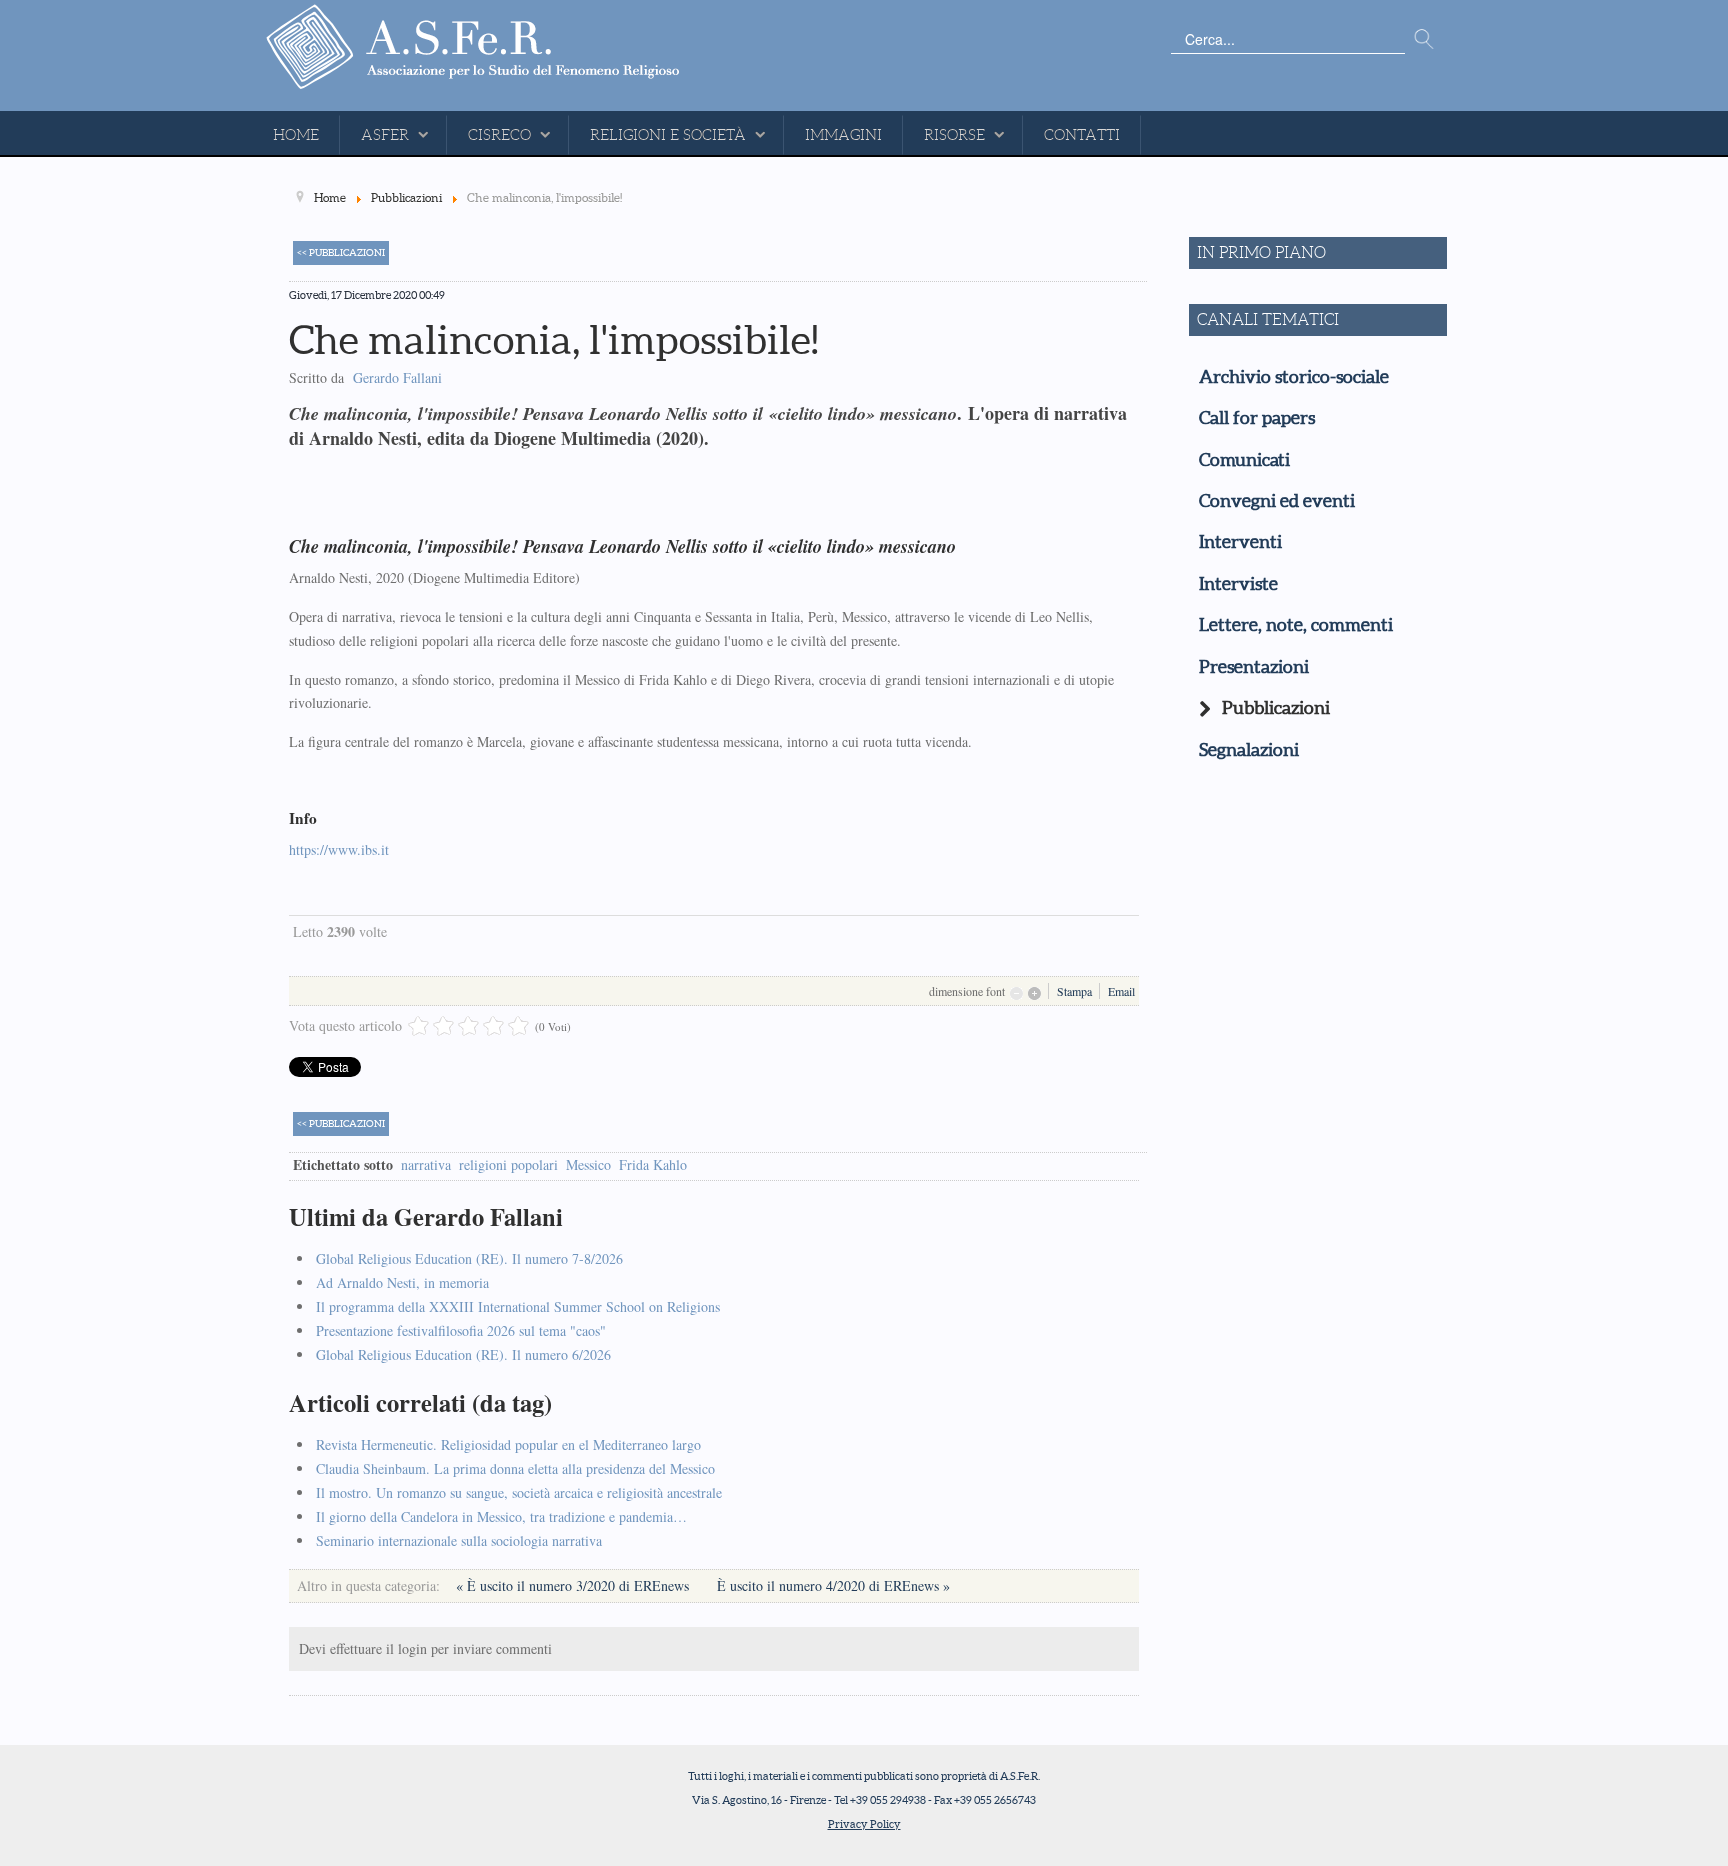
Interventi (1240, 542)
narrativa (426, 1164)
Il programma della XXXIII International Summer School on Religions (518, 1306)
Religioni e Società (668, 135)
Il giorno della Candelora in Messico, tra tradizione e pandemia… (501, 1516)
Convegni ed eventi (1277, 501)
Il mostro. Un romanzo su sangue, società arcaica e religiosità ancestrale (519, 1492)
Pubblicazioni (1276, 708)
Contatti (1082, 135)
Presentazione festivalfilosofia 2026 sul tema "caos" (461, 1330)
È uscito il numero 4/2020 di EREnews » (833, 1585)
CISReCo (499, 135)
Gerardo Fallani (397, 377)
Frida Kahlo (653, 1164)
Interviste (1238, 584)
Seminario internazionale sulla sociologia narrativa (459, 1540)
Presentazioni (1254, 667)
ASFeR (385, 135)
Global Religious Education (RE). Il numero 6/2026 (463, 1354)
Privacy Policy (864, 1824)
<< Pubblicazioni (341, 252)
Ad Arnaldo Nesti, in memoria (402, 1282)
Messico (588, 1164)
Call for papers (1257, 418)
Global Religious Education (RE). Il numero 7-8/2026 (469, 1258)
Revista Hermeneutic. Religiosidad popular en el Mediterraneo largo (508, 1444)
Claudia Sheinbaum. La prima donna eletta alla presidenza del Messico (515, 1468)
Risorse (954, 135)
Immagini (843, 135)
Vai (1424, 40)
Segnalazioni (1249, 750)
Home (296, 135)
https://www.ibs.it (339, 849)
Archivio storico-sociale (1294, 377)
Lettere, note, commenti (1296, 625)
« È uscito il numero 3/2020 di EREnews (574, 1585)
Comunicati (1244, 460)
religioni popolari (508, 1164)
